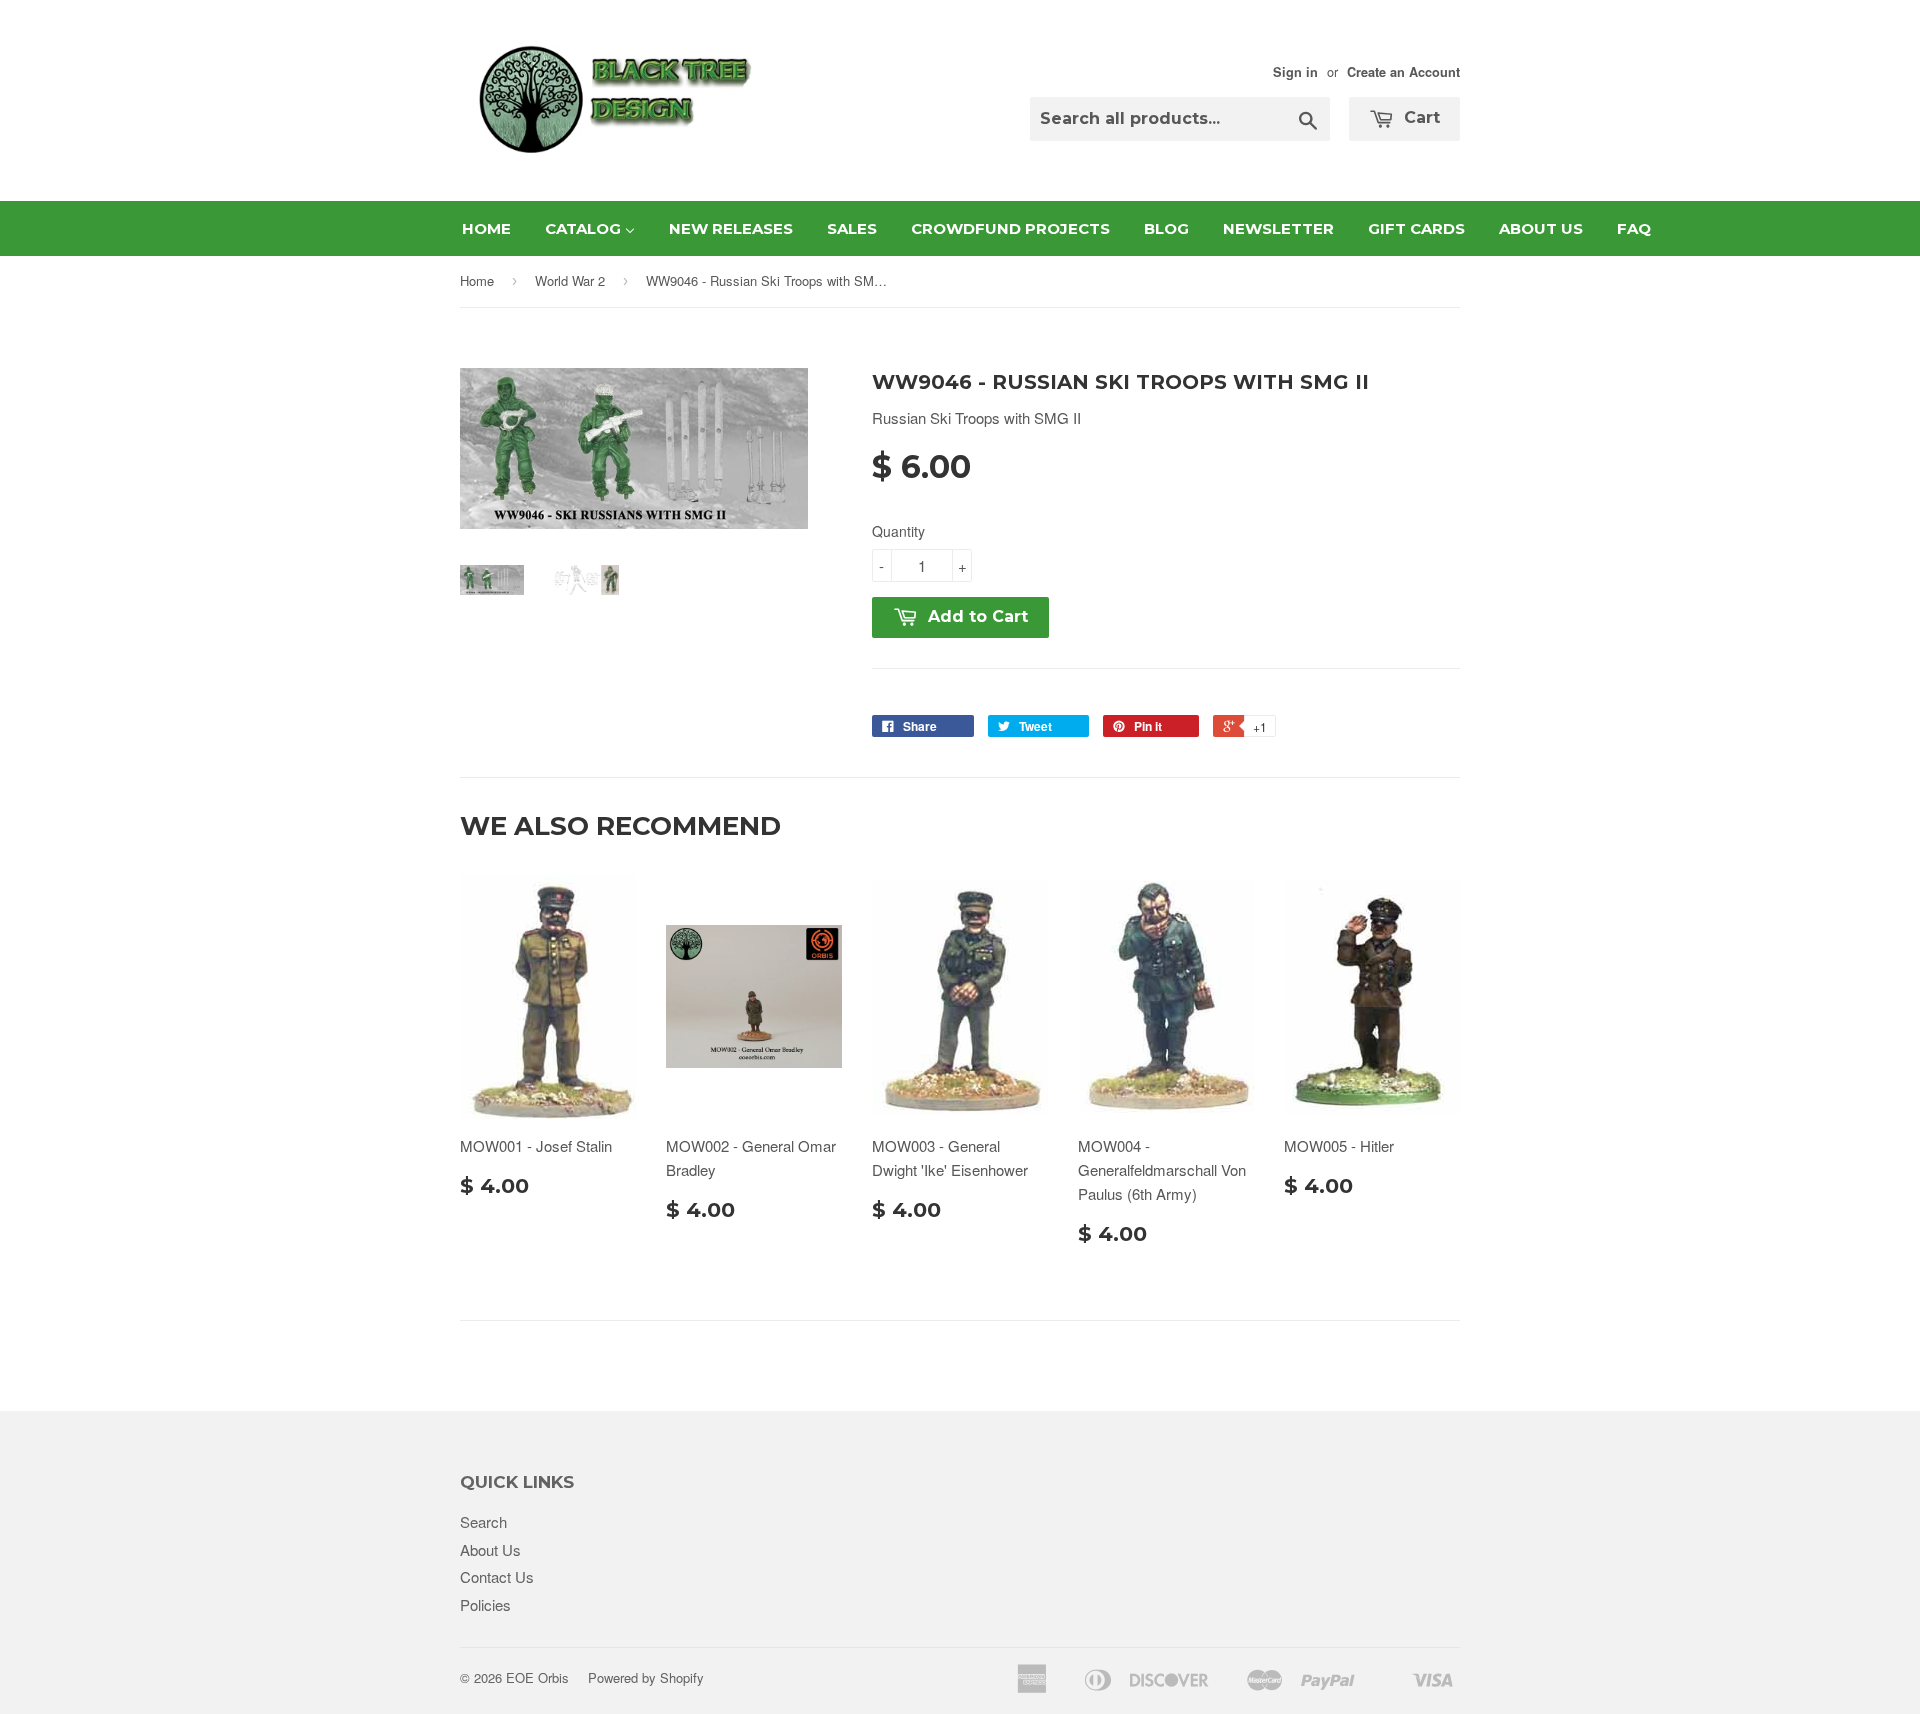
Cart (1419, 117)
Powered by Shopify (646, 1677)
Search (483, 1521)
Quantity (898, 531)
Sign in (1295, 72)
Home (477, 280)
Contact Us (497, 1576)
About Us (490, 1549)
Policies (485, 1604)
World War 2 (570, 280)
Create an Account (1403, 72)
